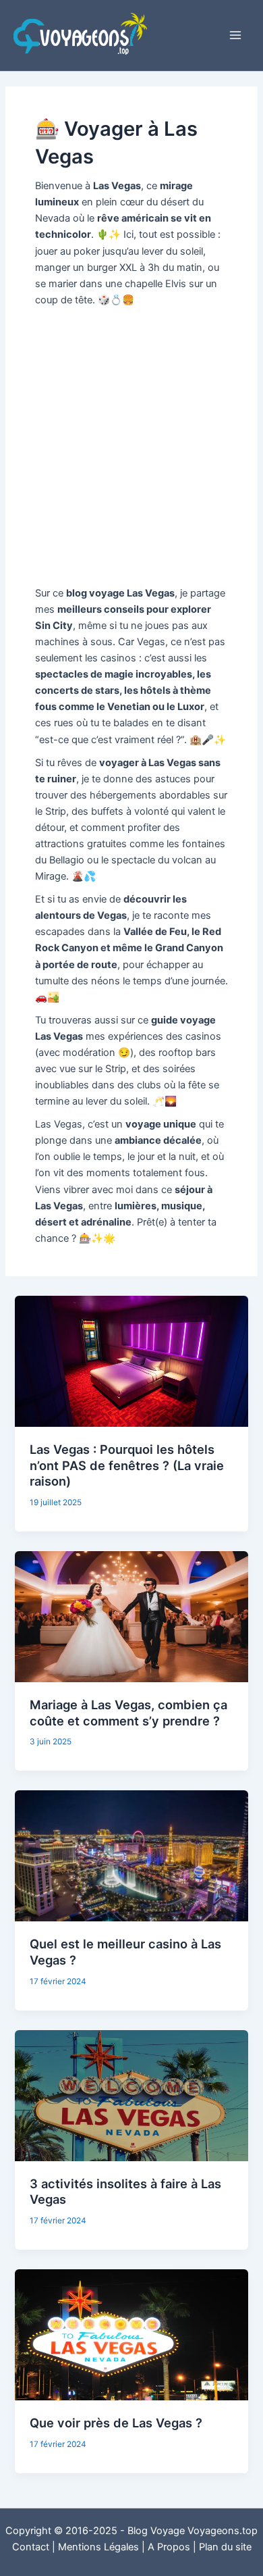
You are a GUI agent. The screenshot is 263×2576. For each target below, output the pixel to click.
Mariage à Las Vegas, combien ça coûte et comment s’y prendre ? (128, 1713)
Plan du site (225, 2547)
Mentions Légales (98, 2547)
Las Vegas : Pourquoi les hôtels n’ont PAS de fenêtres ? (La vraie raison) (127, 1465)
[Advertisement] (131, 447)
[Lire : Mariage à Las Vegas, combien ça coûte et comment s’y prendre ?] (131, 1616)
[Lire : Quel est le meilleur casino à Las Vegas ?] (131, 1855)
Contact (31, 2547)
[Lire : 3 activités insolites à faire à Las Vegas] (131, 2095)
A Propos (169, 2547)
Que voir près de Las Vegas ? (116, 2423)
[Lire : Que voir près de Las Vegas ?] (131, 2334)
